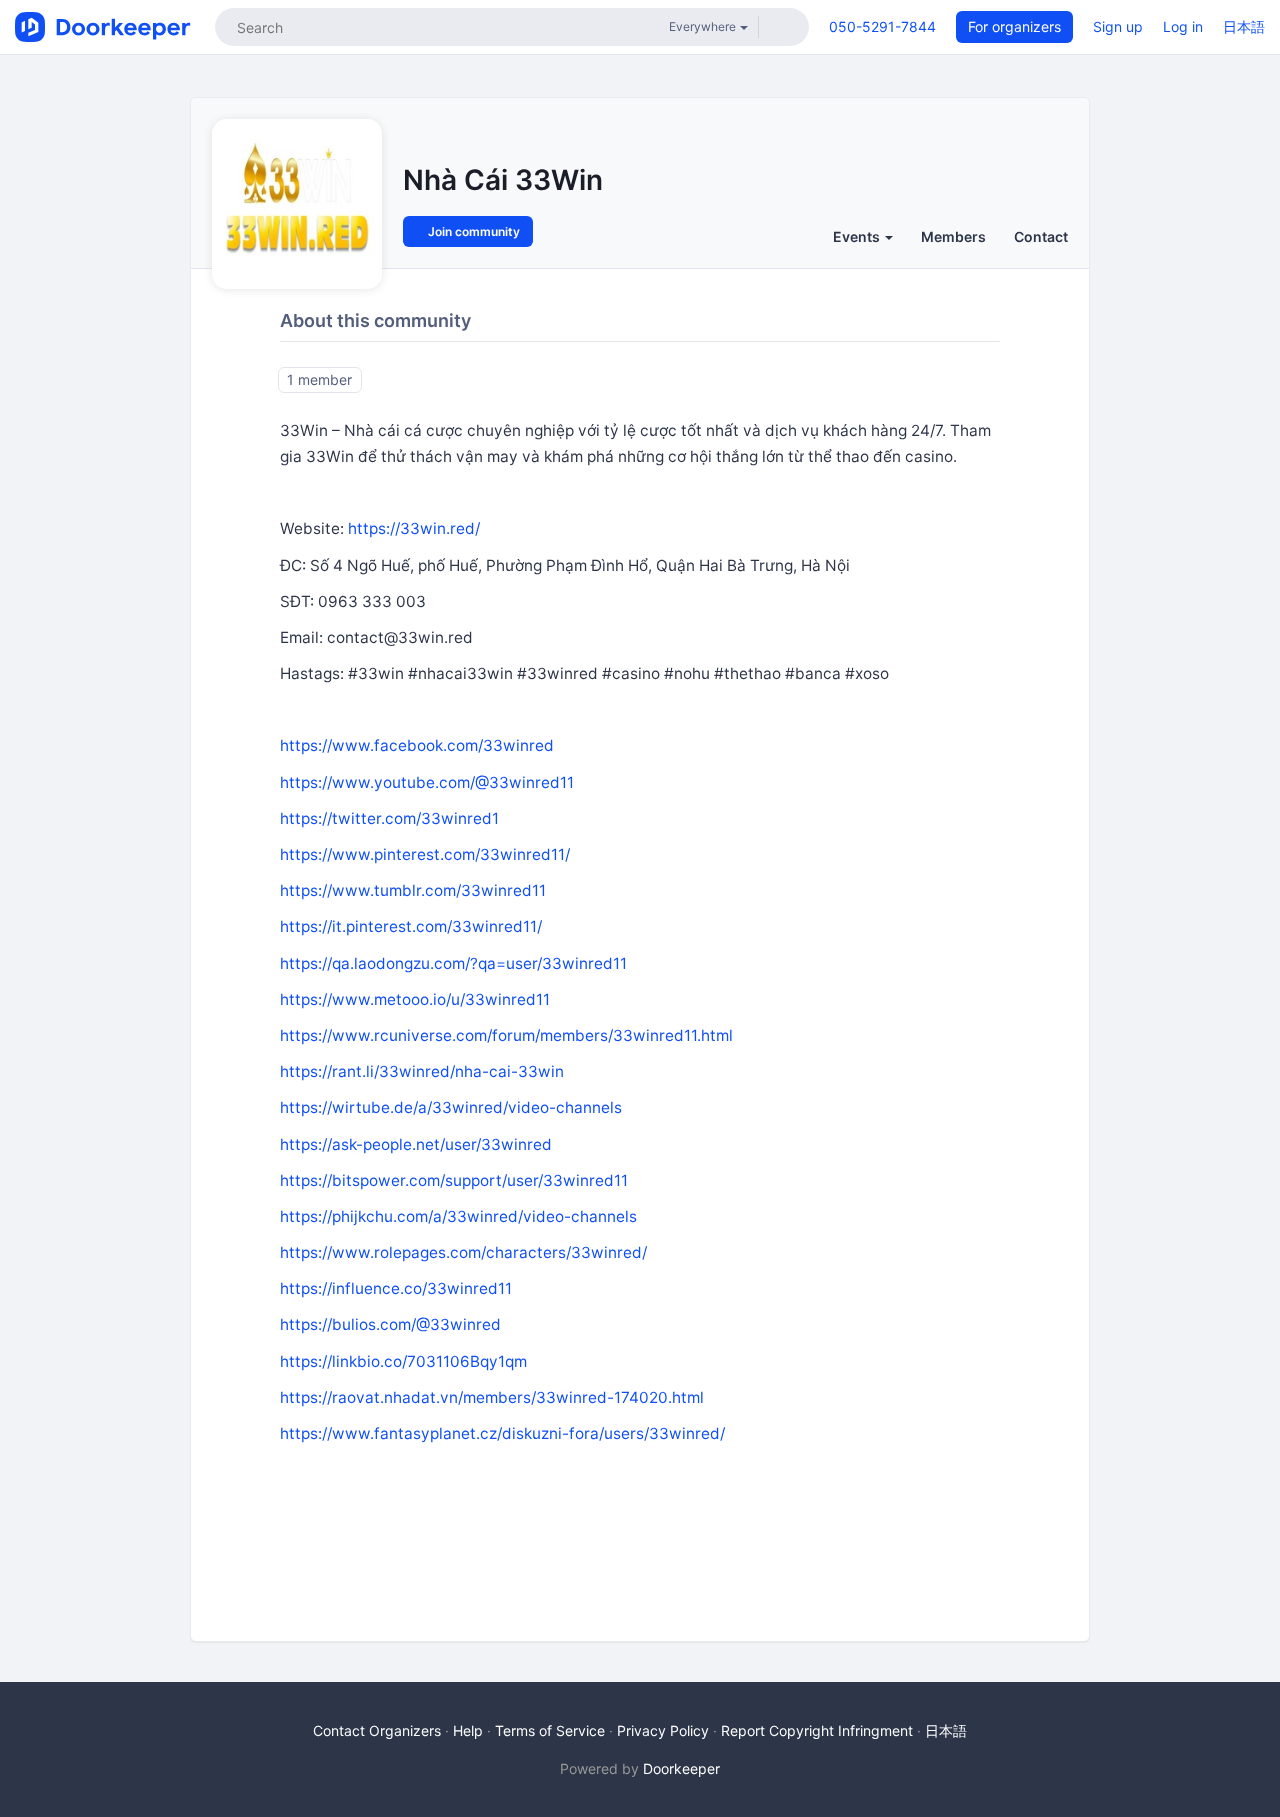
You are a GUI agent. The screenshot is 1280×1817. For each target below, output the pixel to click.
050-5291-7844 (882, 26)
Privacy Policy (663, 1730)
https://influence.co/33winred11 (396, 1288)
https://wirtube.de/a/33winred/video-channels (451, 1107)
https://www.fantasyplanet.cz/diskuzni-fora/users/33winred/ (502, 1433)
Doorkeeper (681, 1768)
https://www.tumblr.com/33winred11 (413, 890)
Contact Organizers (377, 1730)
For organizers (1014, 26)
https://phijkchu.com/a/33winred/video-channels (458, 1216)
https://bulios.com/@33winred (390, 1324)
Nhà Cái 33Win (503, 180)
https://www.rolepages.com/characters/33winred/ (463, 1252)
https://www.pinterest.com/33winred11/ (425, 854)
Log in (1183, 26)
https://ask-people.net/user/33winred (416, 1144)
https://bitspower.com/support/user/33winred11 (454, 1180)
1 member (319, 379)
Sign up (1118, 26)
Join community (472, 231)
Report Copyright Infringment (817, 1730)
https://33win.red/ (414, 528)
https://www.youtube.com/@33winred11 (427, 782)
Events (858, 236)
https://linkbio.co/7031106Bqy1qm (403, 1361)
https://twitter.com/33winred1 (389, 818)
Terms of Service (550, 1730)
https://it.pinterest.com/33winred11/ (411, 926)
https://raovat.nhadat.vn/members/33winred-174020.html (492, 1397)
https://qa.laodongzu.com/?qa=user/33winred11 (453, 963)
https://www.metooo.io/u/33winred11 (415, 999)
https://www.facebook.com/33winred (417, 745)
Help (468, 1730)
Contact (1041, 236)
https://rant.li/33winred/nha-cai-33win (422, 1071)
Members (953, 236)
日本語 (1244, 26)
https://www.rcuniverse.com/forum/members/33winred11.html (506, 1035)
